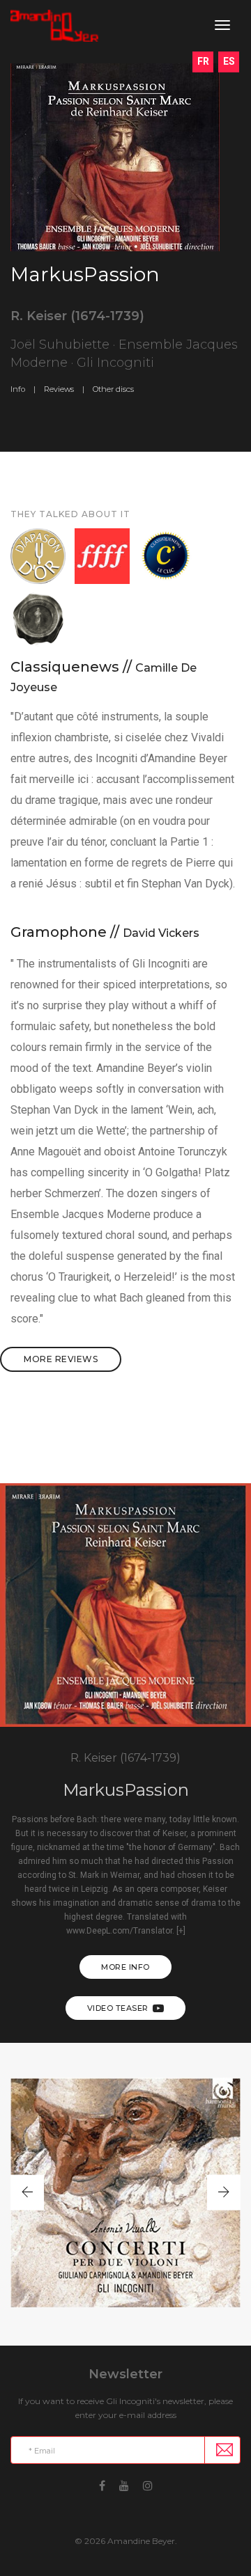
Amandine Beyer (141, 2541)
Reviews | (64, 389)
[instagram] (148, 2484)
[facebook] (102, 2484)
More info (125, 1967)
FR (203, 61)
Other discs (113, 389)
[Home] (54, 26)
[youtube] (124, 2484)
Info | (23, 389)
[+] (181, 1931)
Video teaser (118, 2008)
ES (229, 61)
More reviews (61, 1359)
